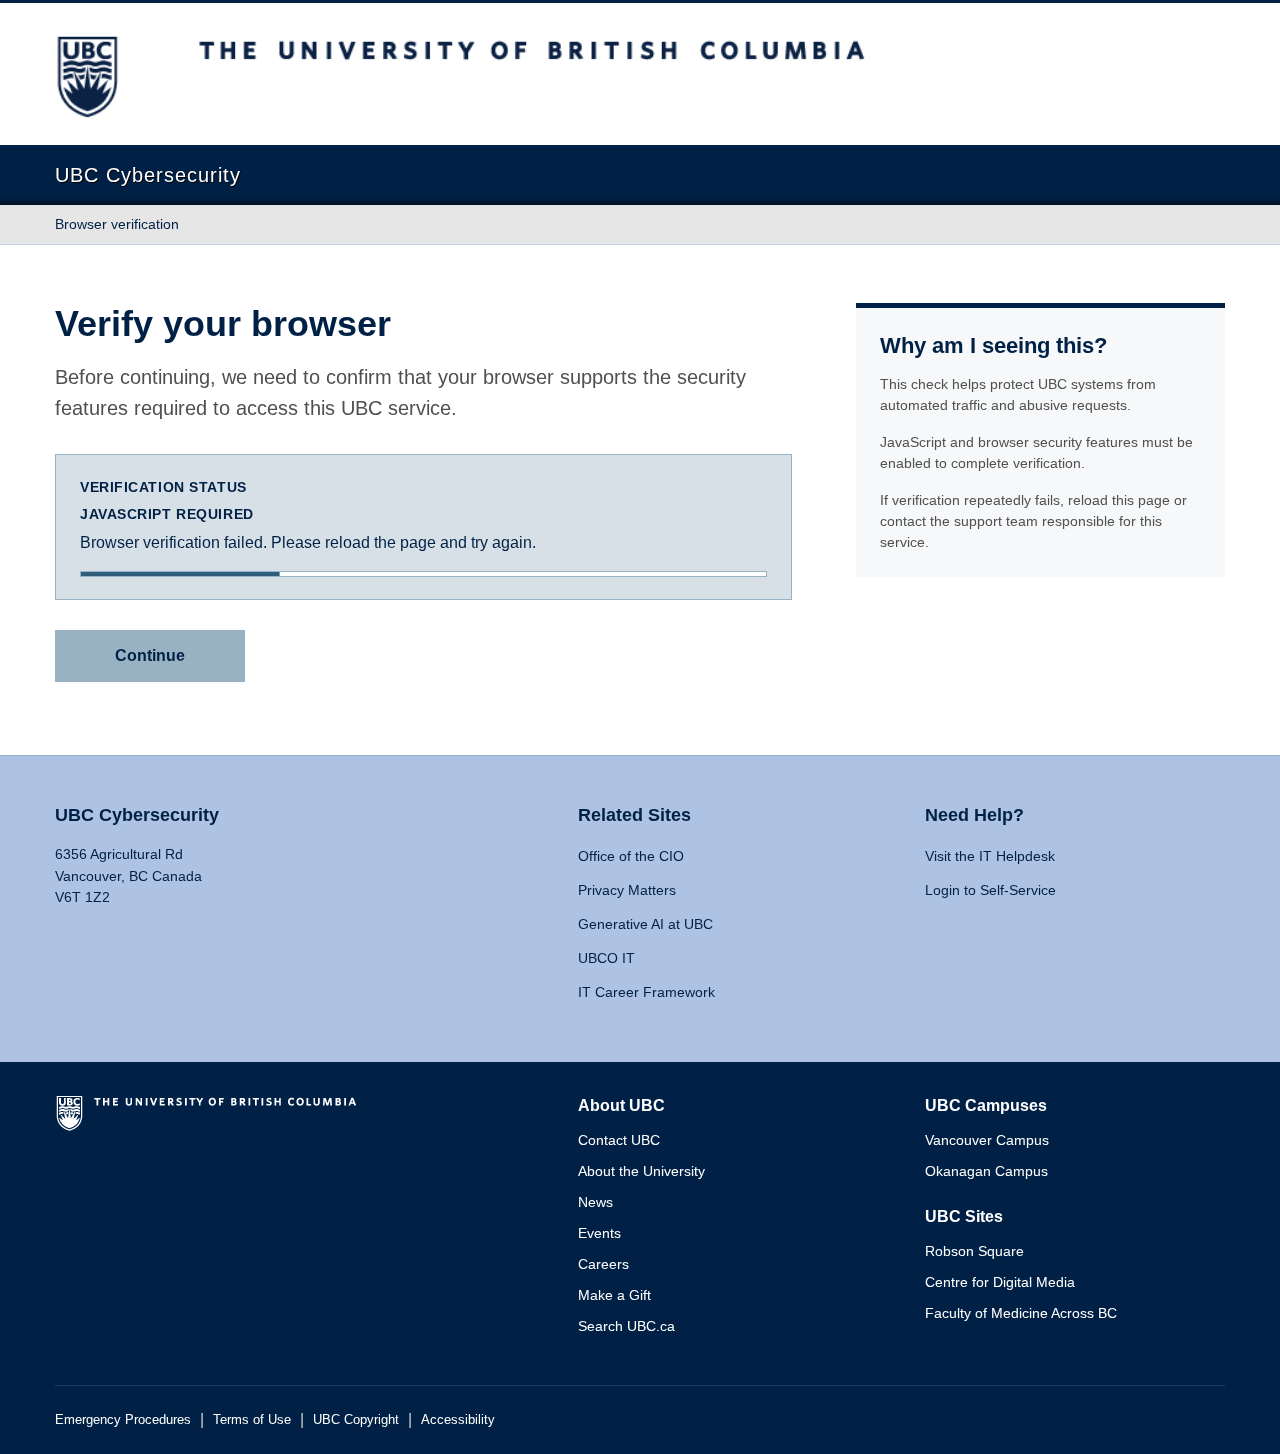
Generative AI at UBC (645, 924)
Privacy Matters (627, 890)
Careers (603, 1264)
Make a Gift (614, 1295)
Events (599, 1233)
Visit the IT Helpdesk (990, 856)
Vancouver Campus (987, 1140)
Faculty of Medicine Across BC (1021, 1313)
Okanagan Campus (986, 1171)
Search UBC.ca (626, 1326)
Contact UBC (619, 1140)
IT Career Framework (646, 992)
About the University (641, 1171)
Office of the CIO (631, 856)
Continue (150, 655)
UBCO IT (606, 958)
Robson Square (974, 1251)
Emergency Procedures (123, 1419)
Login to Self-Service (990, 890)
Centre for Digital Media (1000, 1282)
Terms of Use (252, 1419)
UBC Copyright (356, 1419)
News (595, 1202)
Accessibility (458, 1419)
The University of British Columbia (210, 1121)
